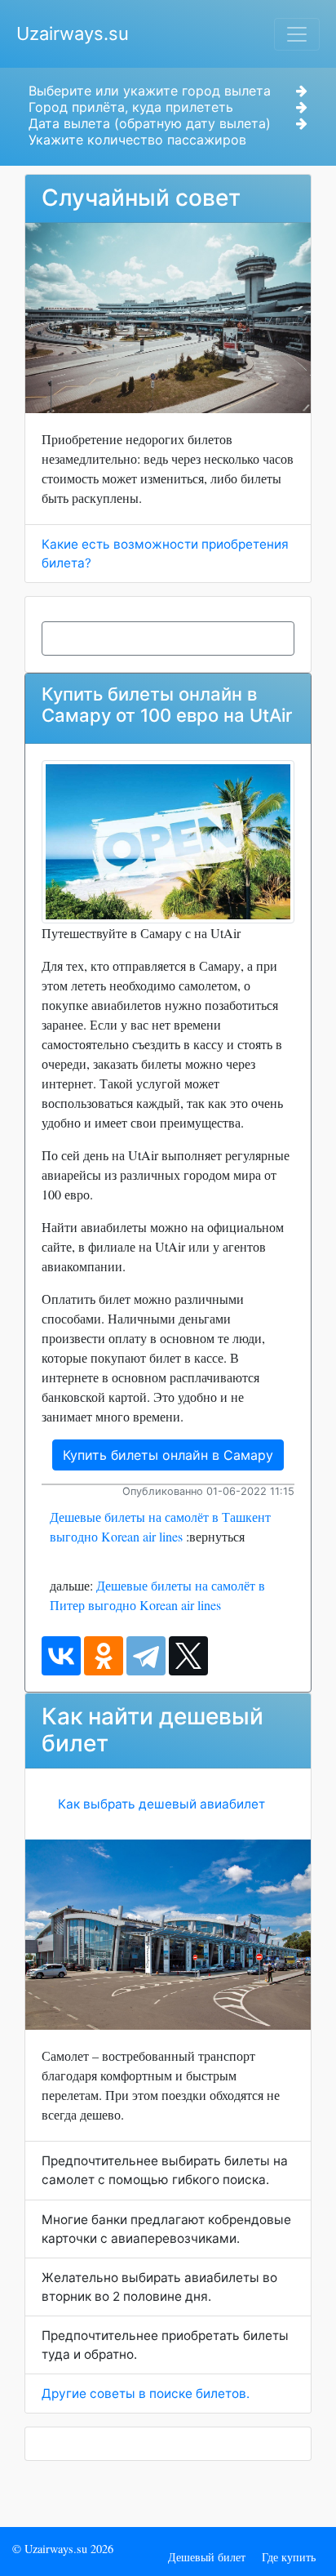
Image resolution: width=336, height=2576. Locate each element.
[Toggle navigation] (297, 34)
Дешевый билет (207, 2557)
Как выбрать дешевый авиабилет (161, 1804)
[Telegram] (146, 1656)
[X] (188, 1656)
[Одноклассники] (104, 1656)
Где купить (289, 2557)
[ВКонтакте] (61, 1656)
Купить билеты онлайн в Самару (168, 1455)
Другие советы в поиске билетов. (146, 2394)
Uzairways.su (73, 33)
